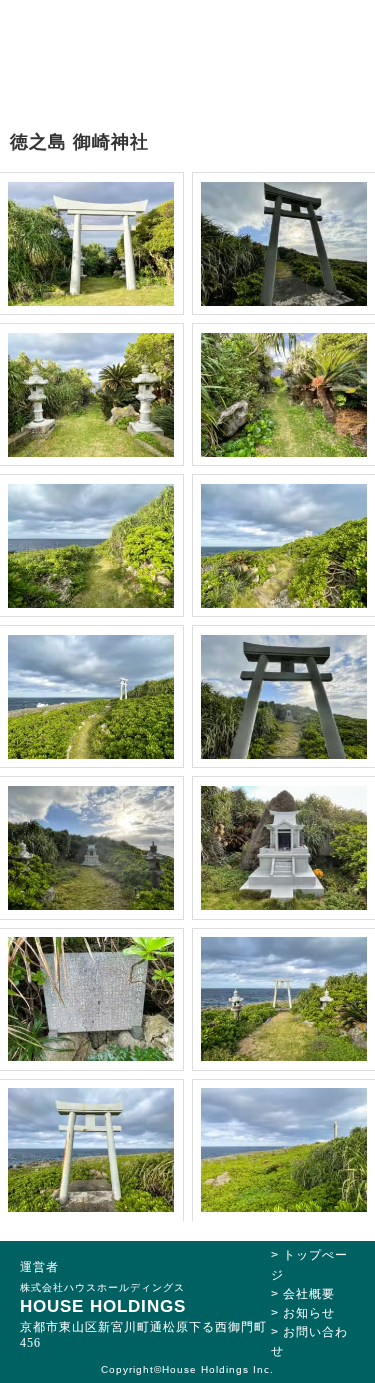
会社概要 (309, 1294)
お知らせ (309, 1313)
